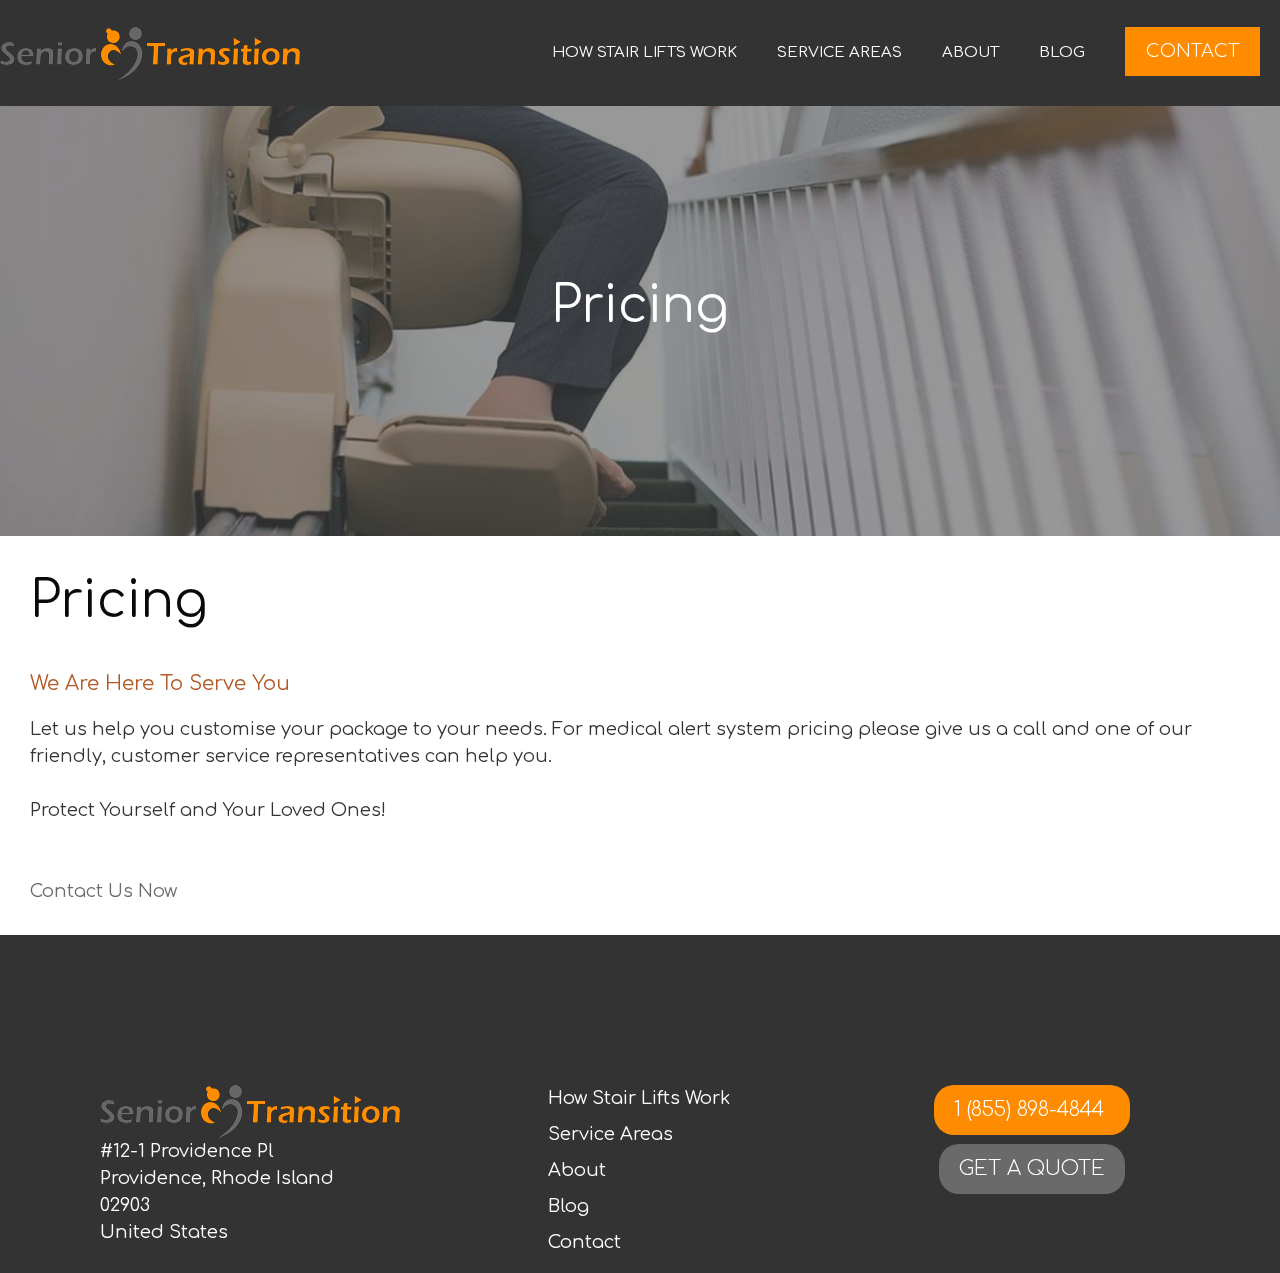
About (970, 52)
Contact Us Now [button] (103, 891)
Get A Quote (1032, 1168)
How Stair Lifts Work (644, 52)
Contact (1192, 51)
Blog (1062, 52)
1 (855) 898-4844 (1032, 1109)
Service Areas (839, 52)
